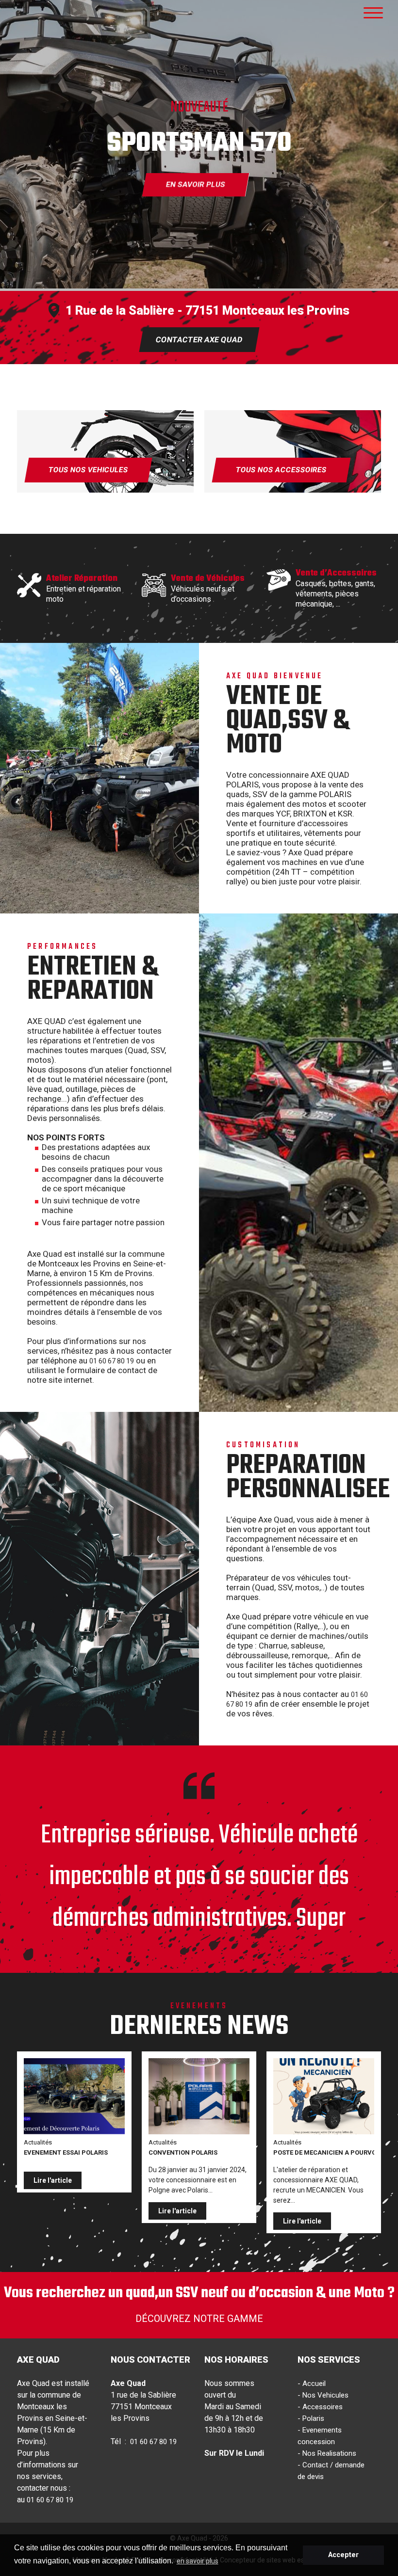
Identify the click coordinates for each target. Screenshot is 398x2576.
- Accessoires (320, 2407)
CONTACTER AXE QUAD (199, 340)
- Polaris (311, 2418)
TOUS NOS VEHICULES (89, 470)
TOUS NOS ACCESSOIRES (281, 470)
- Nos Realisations (327, 2453)
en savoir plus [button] (198, 2561)
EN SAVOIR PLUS (195, 185)
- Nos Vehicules (323, 2395)
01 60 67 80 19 (112, 1361)
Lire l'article (53, 2180)
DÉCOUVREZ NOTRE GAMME (199, 2319)
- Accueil (312, 2384)
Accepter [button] (343, 2555)
